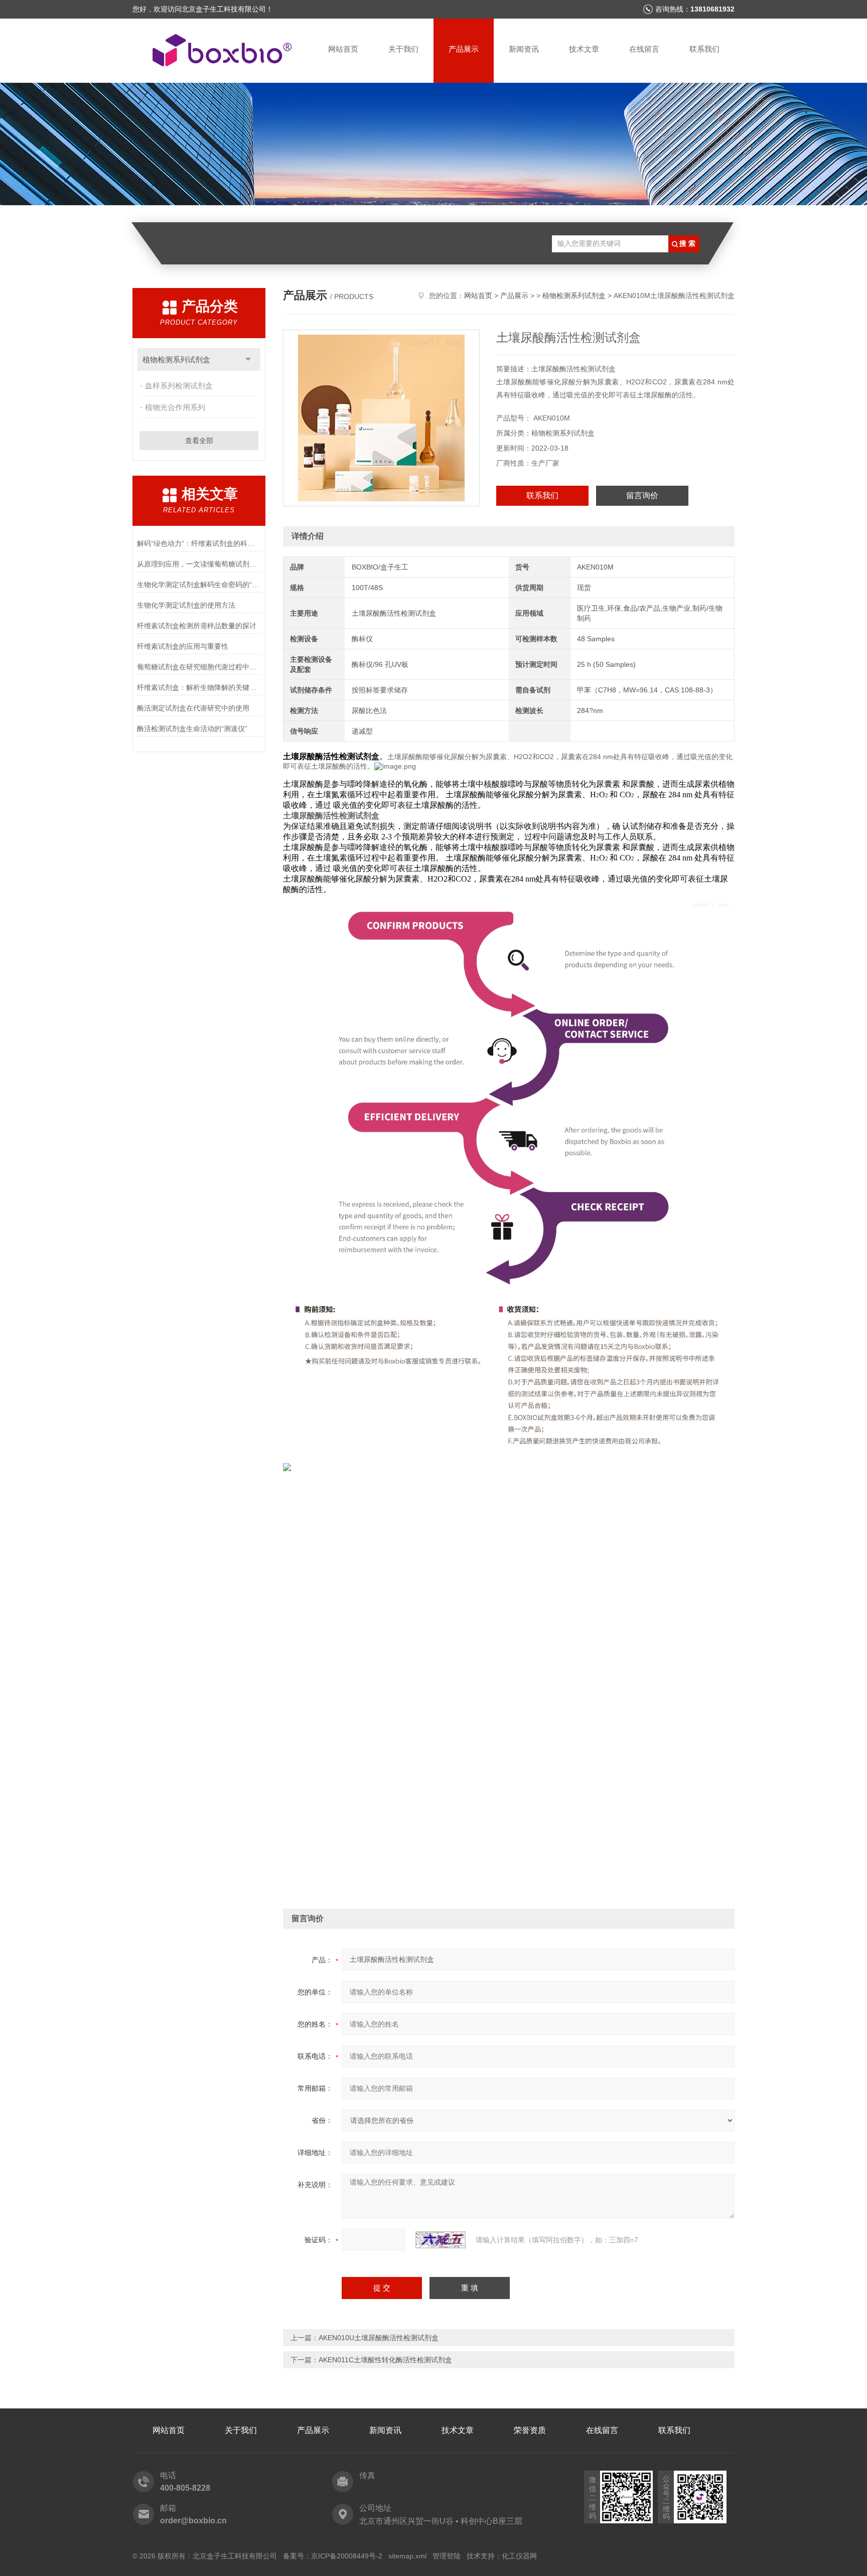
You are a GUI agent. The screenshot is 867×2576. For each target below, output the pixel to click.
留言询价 (642, 495)
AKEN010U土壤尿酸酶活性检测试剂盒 (379, 2338)
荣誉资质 (530, 2430)
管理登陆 (447, 2556)
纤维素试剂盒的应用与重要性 (183, 646)
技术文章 (584, 49)
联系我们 (704, 49)
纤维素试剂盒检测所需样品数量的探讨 (197, 626)
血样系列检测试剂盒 (179, 386)
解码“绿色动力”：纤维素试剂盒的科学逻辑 (199, 543)
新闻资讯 (524, 49)
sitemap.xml (407, 2556)
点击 (248, 360)
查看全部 (199, 441)
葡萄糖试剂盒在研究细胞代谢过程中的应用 (199, 667)
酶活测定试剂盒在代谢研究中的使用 (193, 708)
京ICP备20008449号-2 (347, 2556)
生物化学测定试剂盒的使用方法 (186, 605)
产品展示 (464, 49)
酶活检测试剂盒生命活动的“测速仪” (192, 729)
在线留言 (644, 49)
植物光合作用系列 (175, 407)
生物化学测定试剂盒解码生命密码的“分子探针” (199, 585)
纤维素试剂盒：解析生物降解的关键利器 (199, 687)
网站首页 (343, 49)
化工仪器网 (519, 2556)
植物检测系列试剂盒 (176, 360)
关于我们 (403, 49)
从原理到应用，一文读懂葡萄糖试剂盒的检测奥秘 (199, 564)
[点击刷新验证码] (441, 2240)
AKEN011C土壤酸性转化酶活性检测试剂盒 (385, 2360)
